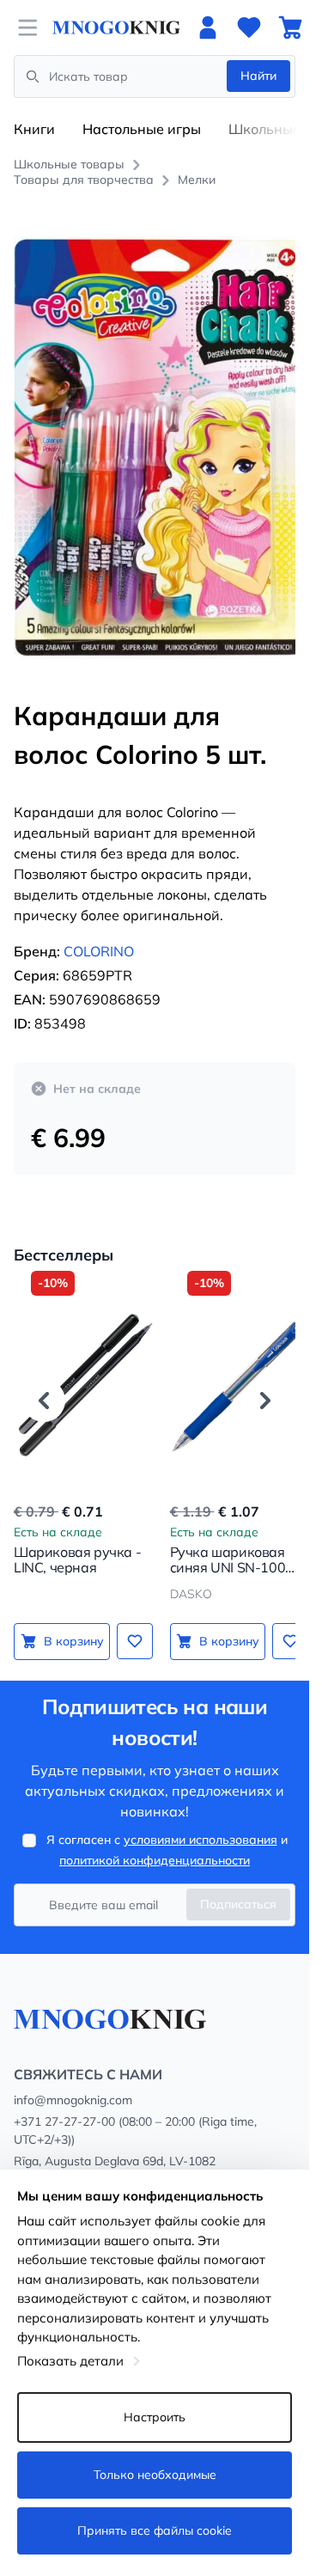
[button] (44, 1382)
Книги (34, 129)
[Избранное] (249, 27)
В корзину (72, 1621)
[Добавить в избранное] (131, 1622)
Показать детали (70, 2361)
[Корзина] (290, 27)
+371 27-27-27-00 (64, 2121)
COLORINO (99, 931)
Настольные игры (142, 129)
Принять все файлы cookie (155, 2530)
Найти (258, 76)
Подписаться (238, 1904)
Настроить (155, 2417)
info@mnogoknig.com (73, 2100)
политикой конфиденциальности (155, 1860)
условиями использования (200, 1840)
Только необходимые (155, 2475)
